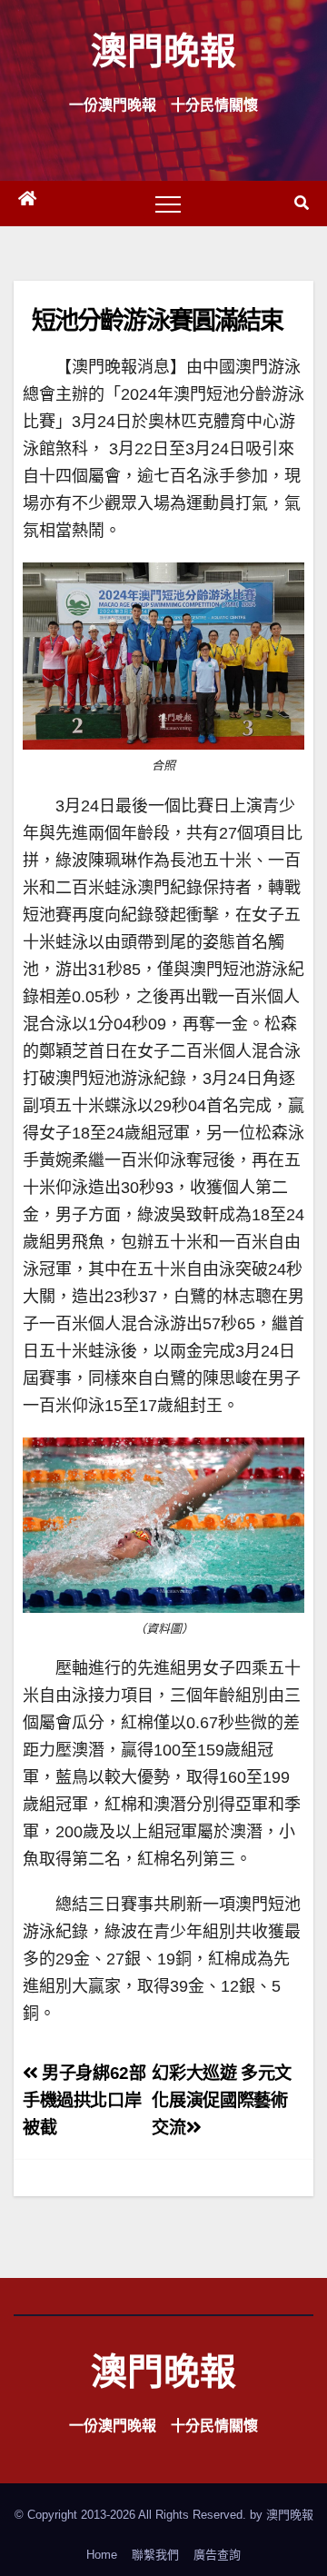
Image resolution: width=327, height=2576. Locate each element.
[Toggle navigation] (168, 204)
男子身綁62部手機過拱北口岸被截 (84, 2100)
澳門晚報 (163, 50)
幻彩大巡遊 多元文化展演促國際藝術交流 (222, 2100)
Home (102, 2555)
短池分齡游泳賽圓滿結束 (157, 319)
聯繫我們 (155, 2555)
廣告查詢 (217, 2555)
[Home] (27, 204)
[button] (302, 203)
